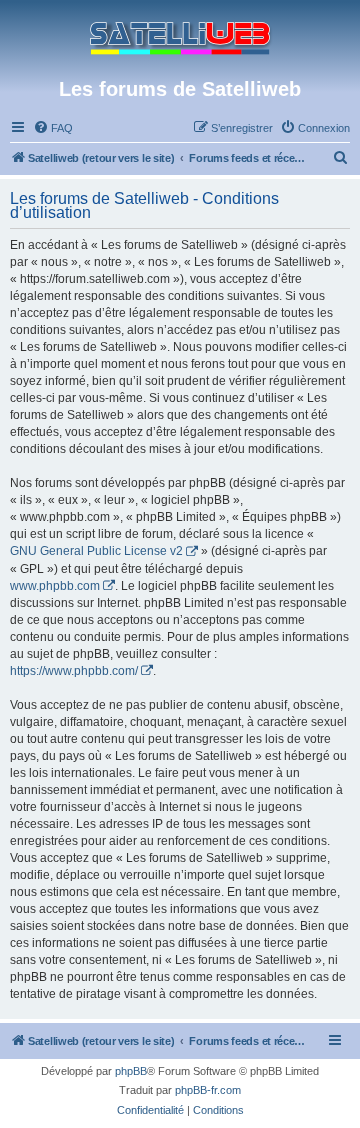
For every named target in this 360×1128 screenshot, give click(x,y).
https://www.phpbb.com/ (74, 671)
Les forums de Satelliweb (180, 89)
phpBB (131, 1071)
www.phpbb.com (55, 586)
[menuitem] (53, 128)
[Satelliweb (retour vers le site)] (180, 38)
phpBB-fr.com (208, 1090)
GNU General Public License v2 (96, 551)
